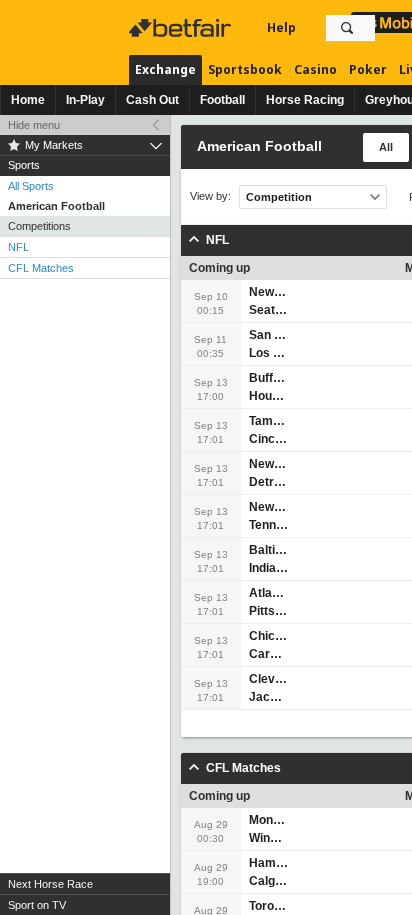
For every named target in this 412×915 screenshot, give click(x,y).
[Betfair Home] (182, 28)
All (386, 147)
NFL (18, 247)
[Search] (347, 28)
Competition (279, 197)
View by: (210, 196)
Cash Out (152, 100)
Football (222, 100)
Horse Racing (305, 100)
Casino (315, 69)
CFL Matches (41, 268)
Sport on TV (37, 905)
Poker (368, 69)
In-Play (85, 100)
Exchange (165, 69)
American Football (56, 206)
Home (28, 100)
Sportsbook (245, 69)
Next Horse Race (50, 884)
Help (281, 27)
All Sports (31, 186)
